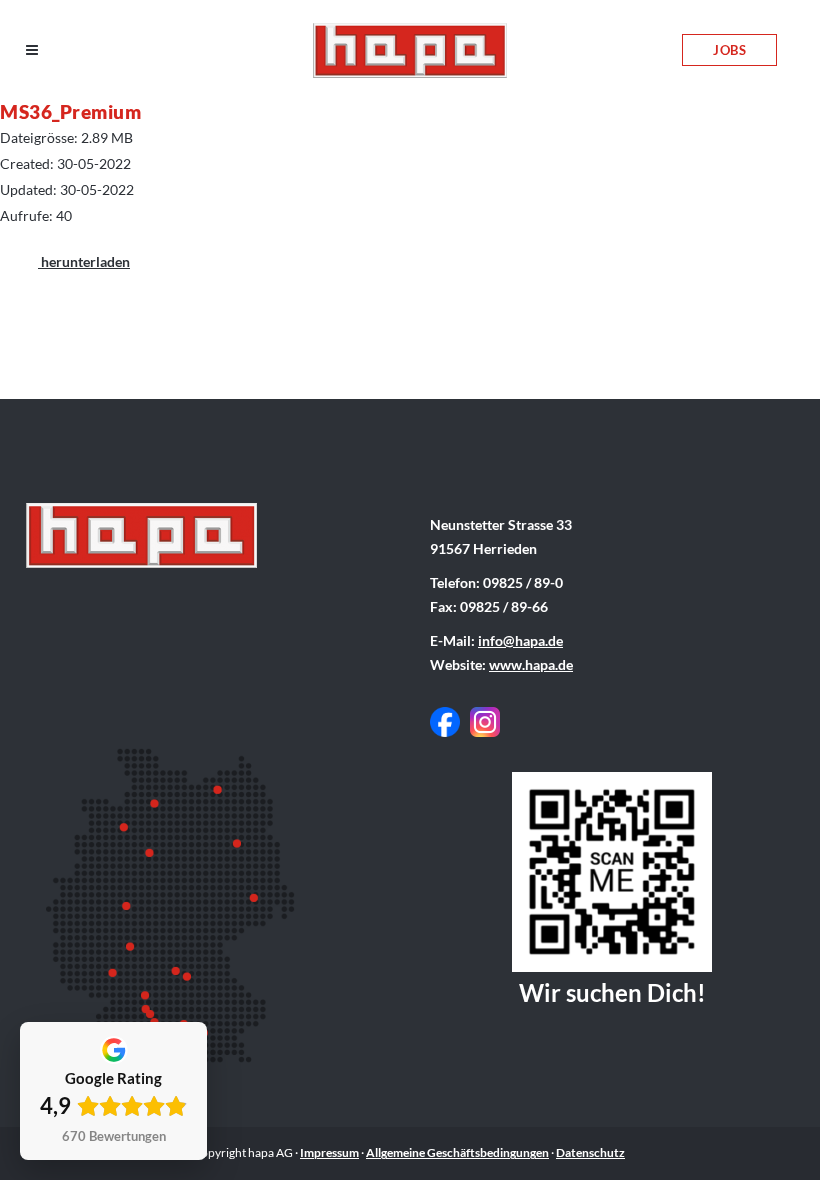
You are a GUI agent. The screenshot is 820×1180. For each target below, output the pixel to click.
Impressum (329, 1152)
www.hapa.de (531, 664)
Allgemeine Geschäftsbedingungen (457, 1152)
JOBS (729, 50)
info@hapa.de (520, 640)
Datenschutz (590, 1152)
